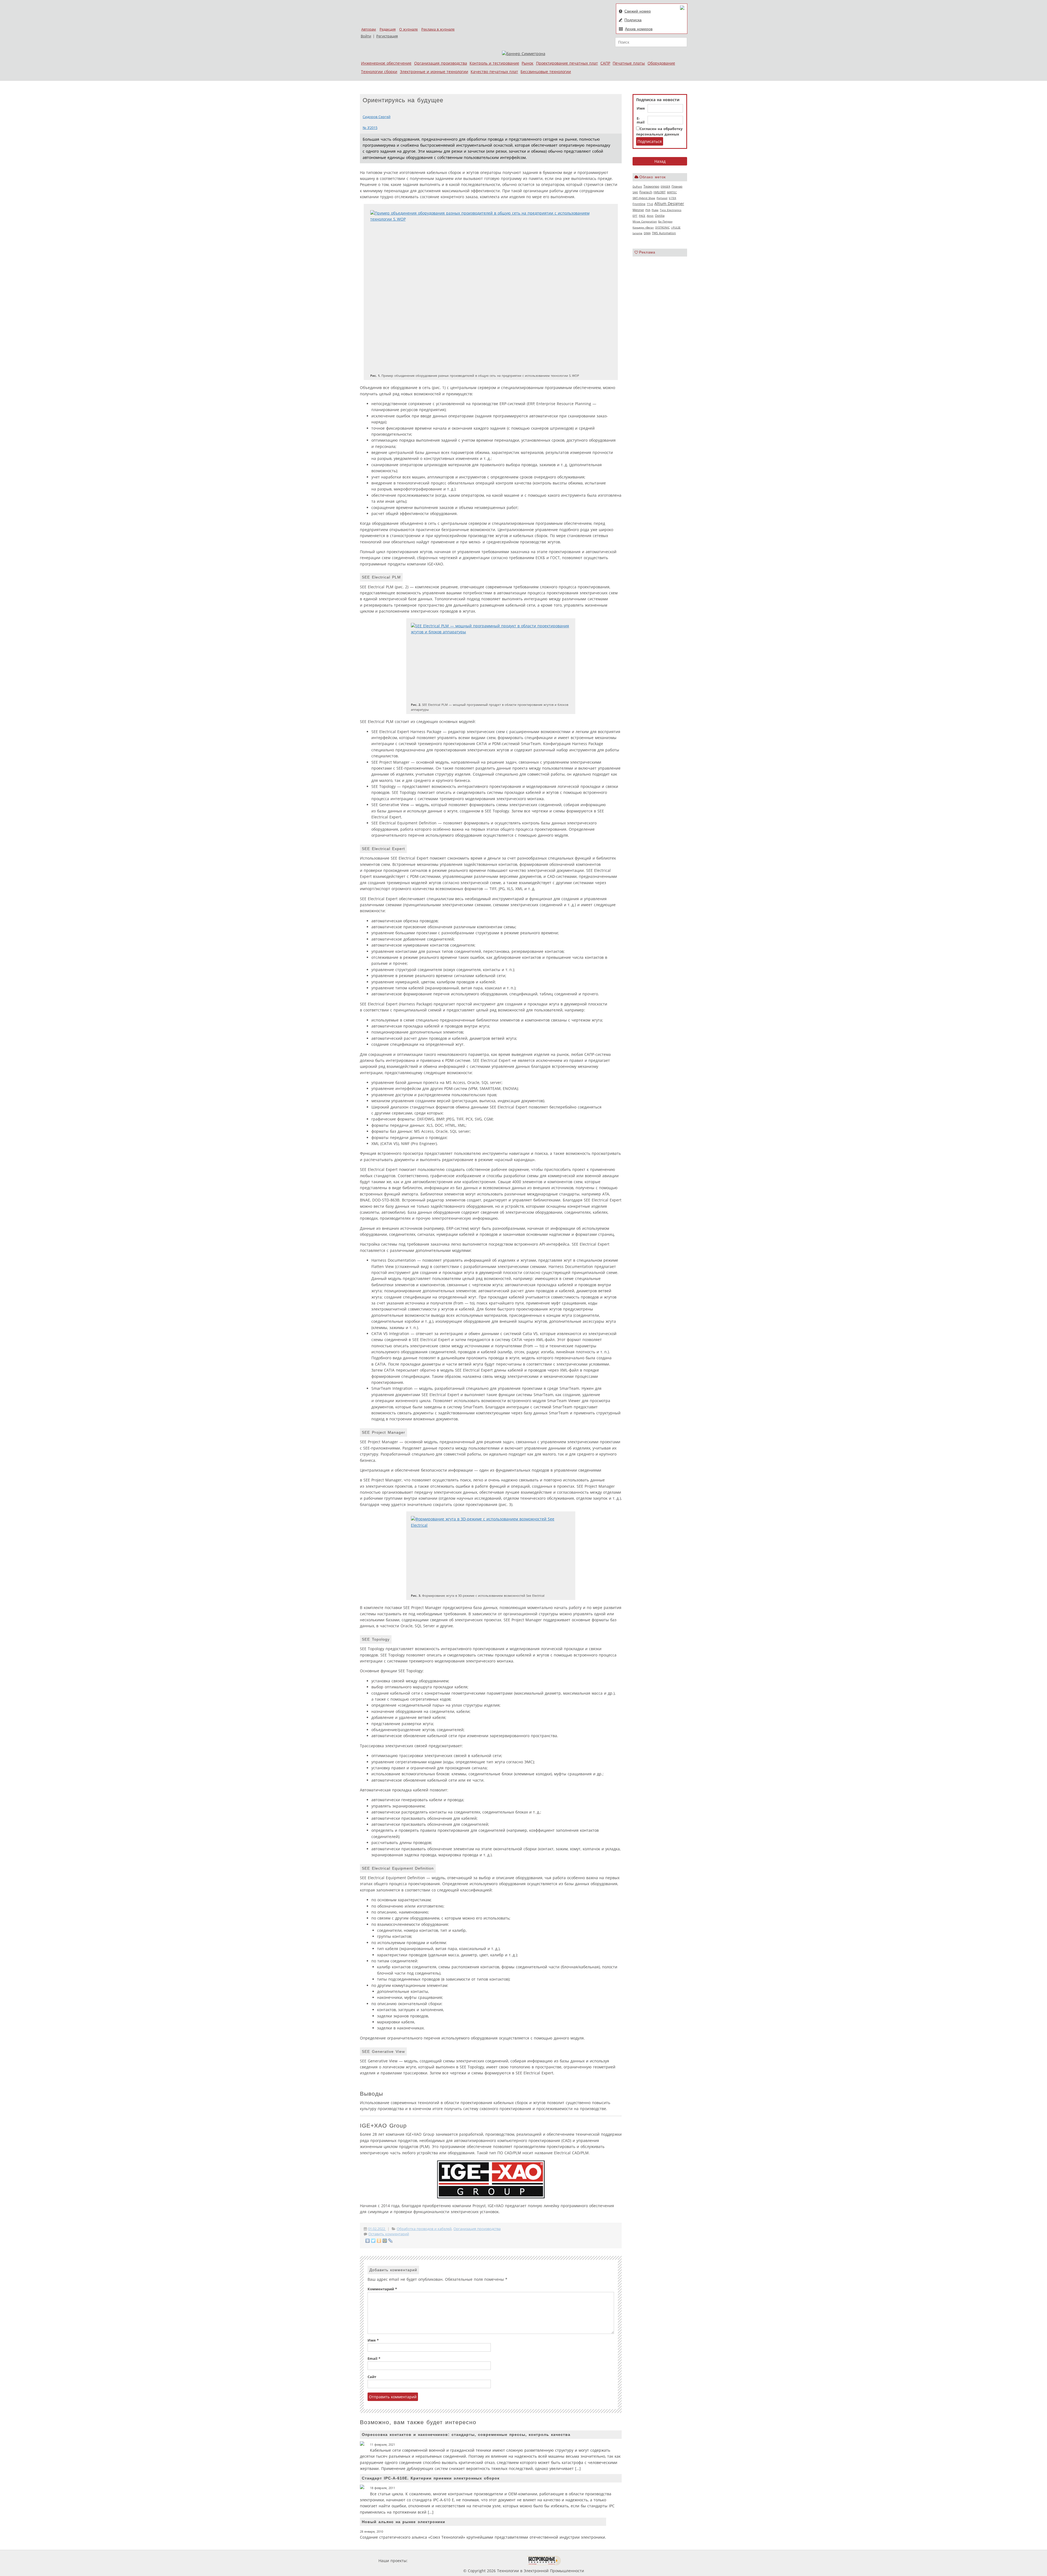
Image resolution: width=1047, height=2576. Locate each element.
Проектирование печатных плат (567, 63)
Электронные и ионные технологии (434, 72)
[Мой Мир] (385, 2241)
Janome (637, 233)
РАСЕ (642, 216)
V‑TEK (673, 198)
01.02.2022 (377, 2229)
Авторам (369, 29)
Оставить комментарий (389, 2234)
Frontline (639, 204)
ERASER (665, 186)
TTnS (650, 204)
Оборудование (661, 63)
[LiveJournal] (391, 2241)
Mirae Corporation (645, 221)
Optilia (660, 216)
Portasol (662, 198)
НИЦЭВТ (660, 192)
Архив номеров (639, 29)
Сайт (372, 2377)
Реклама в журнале (438, 29)
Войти (366, 36)
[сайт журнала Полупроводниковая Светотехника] (501, 2561)
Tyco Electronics (671, 210)
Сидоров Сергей (377, 117)
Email (374, 2359)
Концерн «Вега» (643, 227)
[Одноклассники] (379, 2241)
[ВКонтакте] (368, 2241)
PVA (648, 210)
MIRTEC (672, 192)
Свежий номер (638, 11)
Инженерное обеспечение (386, 63)
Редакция (388, 29)
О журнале (408, 29)
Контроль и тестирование (494, 63)
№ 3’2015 (370, 128)
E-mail (641, 120)
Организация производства (441, 63)
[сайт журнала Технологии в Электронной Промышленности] (461, 2561)
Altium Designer (669, 204)
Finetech (646, 192)
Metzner (638, 210)
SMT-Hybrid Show (644, 198)
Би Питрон (665, 221)
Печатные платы (629, 63)
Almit (650, 216)
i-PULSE (676, 227)
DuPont (637, 186)
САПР (605, 63)
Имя (641, 109)
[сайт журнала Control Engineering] (580, 2561)
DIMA (647, 233)
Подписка (633, 20)
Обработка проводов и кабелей (424, 2229)
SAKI (635, 192)
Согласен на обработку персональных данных (659, 132)
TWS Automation (664, 233)
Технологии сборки (379, 72)
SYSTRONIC (662, 227)
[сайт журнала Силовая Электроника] (426, 2561)
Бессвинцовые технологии (546, 72)
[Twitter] (373, 2241)
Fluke (655, 210)
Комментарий (382, 2289)
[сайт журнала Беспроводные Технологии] (544, 2561)
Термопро (651, 186)
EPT (635, 216)
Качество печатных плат (494, 72)
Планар (677, 186)
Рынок (527, 63)
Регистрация (387, 36)
